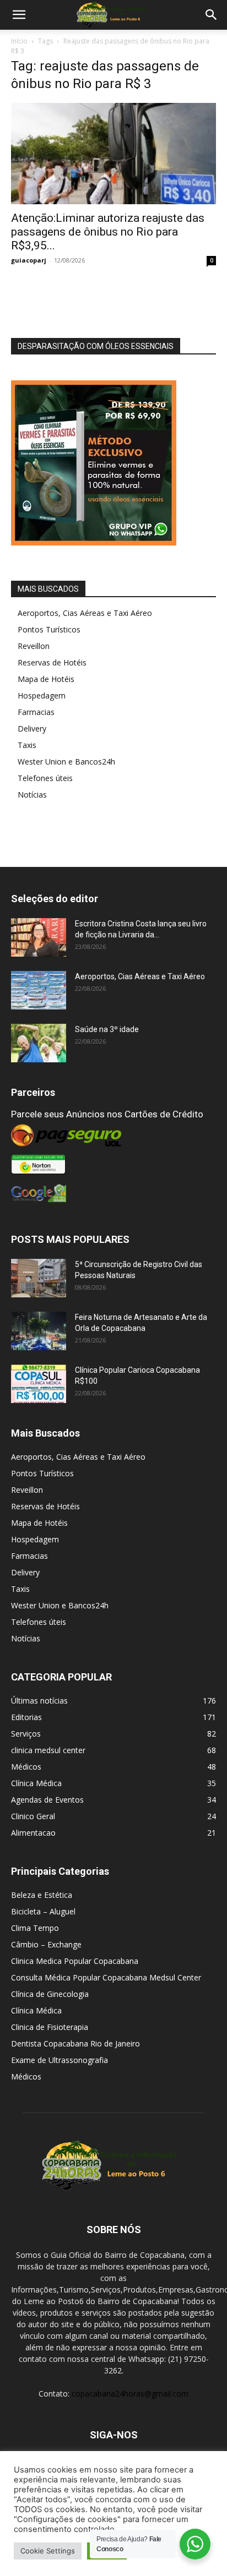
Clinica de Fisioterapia (50, 2027)
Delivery (32, 728)
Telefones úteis (45, 778)
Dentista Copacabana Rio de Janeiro (75, 2043)
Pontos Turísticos (49, 629)
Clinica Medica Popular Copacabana (75, 1961)
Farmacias (36, 712)
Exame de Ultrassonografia (60, 2060)
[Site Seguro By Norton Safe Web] (113, 1165)
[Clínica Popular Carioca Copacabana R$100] (39, 1384)
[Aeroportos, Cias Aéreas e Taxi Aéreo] (39, 990)
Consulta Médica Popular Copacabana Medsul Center (106, 1977)
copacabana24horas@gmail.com (130, 2394)
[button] (19, 15)
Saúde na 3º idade (107, 1029)
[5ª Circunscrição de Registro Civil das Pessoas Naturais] (39, 1278)
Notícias (32, 795)
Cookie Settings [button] (48, 2551)
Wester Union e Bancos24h (66, 762)
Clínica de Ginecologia (50, 1994)
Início (19, 41)
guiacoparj (29, 260)
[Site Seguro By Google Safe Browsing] (113, 1193)
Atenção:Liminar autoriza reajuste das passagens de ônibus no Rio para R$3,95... (108, 232)
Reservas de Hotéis (52, 662)
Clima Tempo (35, 1928)
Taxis (27, 745)
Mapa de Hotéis (46, 679)
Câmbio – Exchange (46, 1944)
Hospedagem (42, 695)
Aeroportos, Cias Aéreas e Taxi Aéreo (85, 613)
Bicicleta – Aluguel (43, 1911)
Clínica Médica (36, 2010)
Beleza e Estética (42, 1895)
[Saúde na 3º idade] (39, 1043)
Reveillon (34, 646)
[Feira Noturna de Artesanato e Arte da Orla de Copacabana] (39, 1331)
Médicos (26, 2076)
